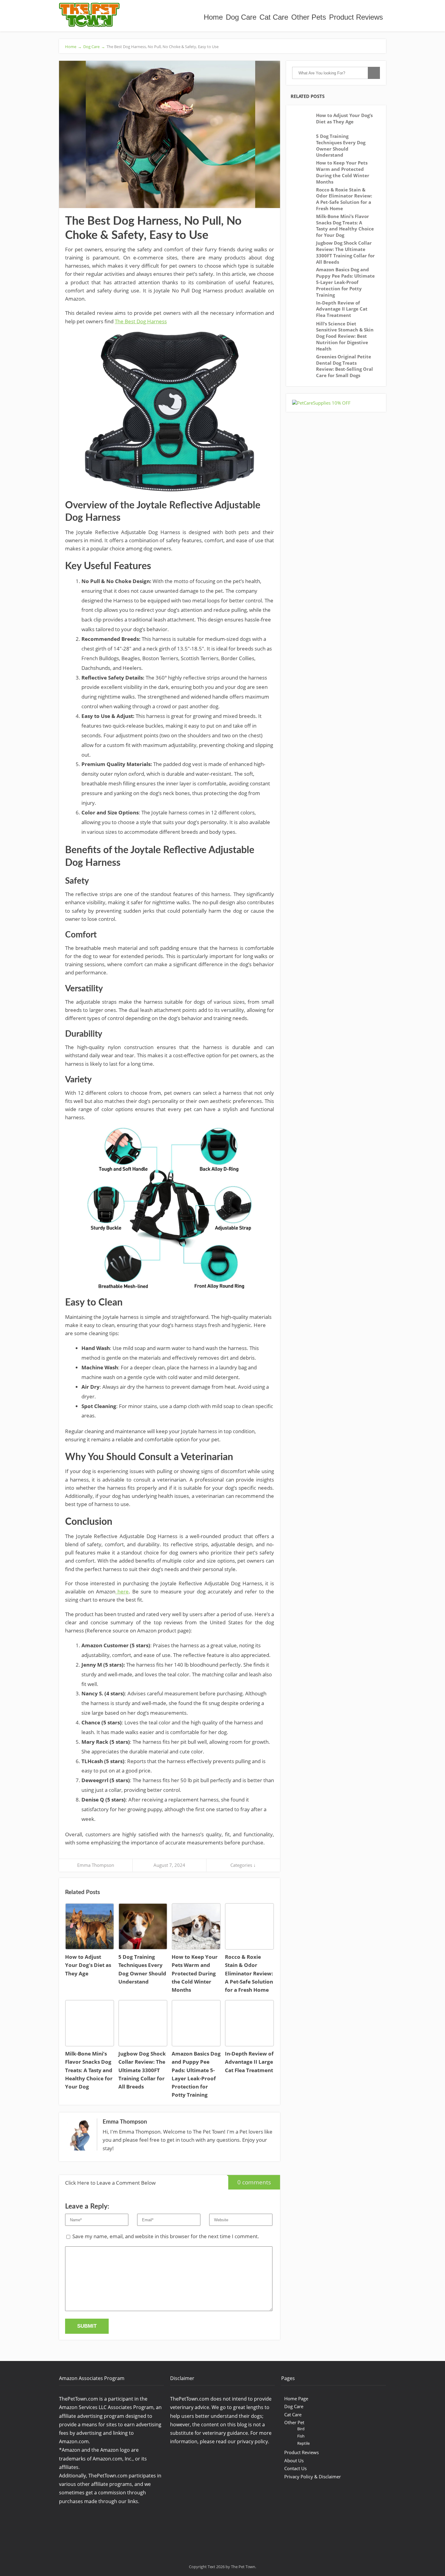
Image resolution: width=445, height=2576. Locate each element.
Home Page (296, 2398)
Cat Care (274, 17)
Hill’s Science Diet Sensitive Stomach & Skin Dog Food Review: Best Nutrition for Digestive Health (345, 336)
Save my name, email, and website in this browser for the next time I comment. (166, 2236)
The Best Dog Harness (141, 321)
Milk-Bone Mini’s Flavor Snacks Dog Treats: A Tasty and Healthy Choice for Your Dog (345, 226)
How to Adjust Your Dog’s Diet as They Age (344, 118)
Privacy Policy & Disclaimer (313, 2477)
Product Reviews (356, 17)
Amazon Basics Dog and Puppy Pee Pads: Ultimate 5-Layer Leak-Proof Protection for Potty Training (345, 282)
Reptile (303, 2443)
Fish (301, 2436)
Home (213, 17)
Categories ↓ (243, 1865)
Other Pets (309, 17)
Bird (301, 2429)
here (122, 1591)
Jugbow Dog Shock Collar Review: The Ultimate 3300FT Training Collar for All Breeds (345, 252)
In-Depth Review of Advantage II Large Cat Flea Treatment (342, 309)
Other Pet (294, 2422)
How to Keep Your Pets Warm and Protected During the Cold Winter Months (343, 172)
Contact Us (295, 2468)
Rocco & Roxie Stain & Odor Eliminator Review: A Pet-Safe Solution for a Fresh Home (344, 199)
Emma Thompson (96, 1865)
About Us (294, 2460)
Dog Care (241, 17)
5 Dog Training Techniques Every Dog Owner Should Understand (341, 145)
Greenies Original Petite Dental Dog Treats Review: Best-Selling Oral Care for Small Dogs (344, 366)
